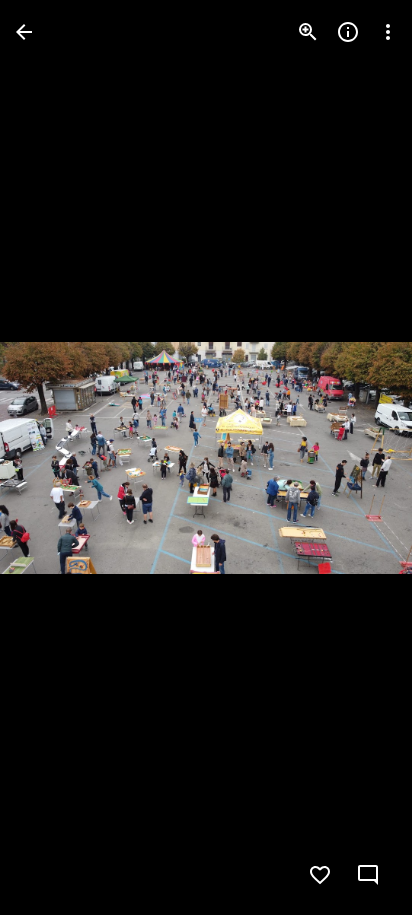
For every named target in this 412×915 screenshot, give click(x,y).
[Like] (320, 875)
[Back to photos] (24, 32)
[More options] (388, 32)
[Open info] (348, 32)
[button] (56, 458)
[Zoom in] (308, 32)
